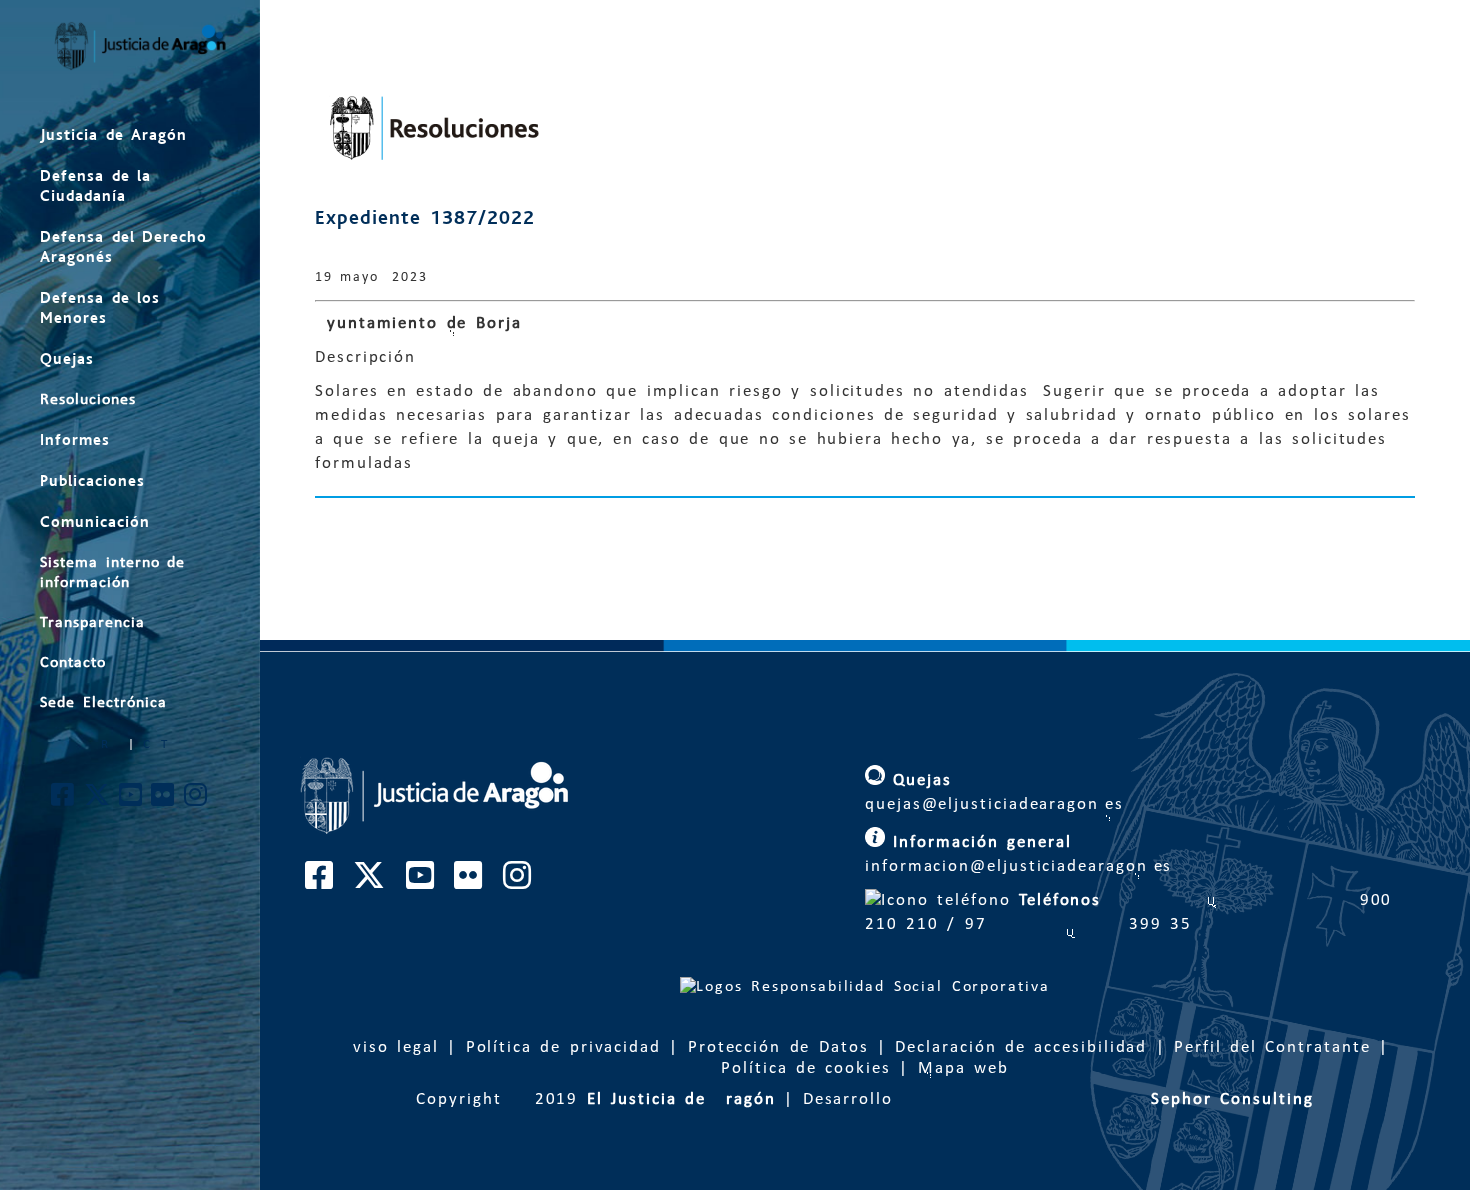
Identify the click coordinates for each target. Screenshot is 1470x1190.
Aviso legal (390, 1047)
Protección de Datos (778, 1047)
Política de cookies (806, 1068)
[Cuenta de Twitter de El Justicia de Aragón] (98, 800)
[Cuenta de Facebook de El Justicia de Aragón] (63, 800)
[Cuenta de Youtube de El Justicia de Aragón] (131, 800)
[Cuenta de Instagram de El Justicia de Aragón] (196, 800)
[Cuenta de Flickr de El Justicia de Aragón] (163, 800)
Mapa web (963, 1068)
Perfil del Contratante (1272, 1047)
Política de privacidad (563, 1047)
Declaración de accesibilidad (1021, 1047)
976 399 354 (1079, 924)
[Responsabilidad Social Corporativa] (864, 987)
